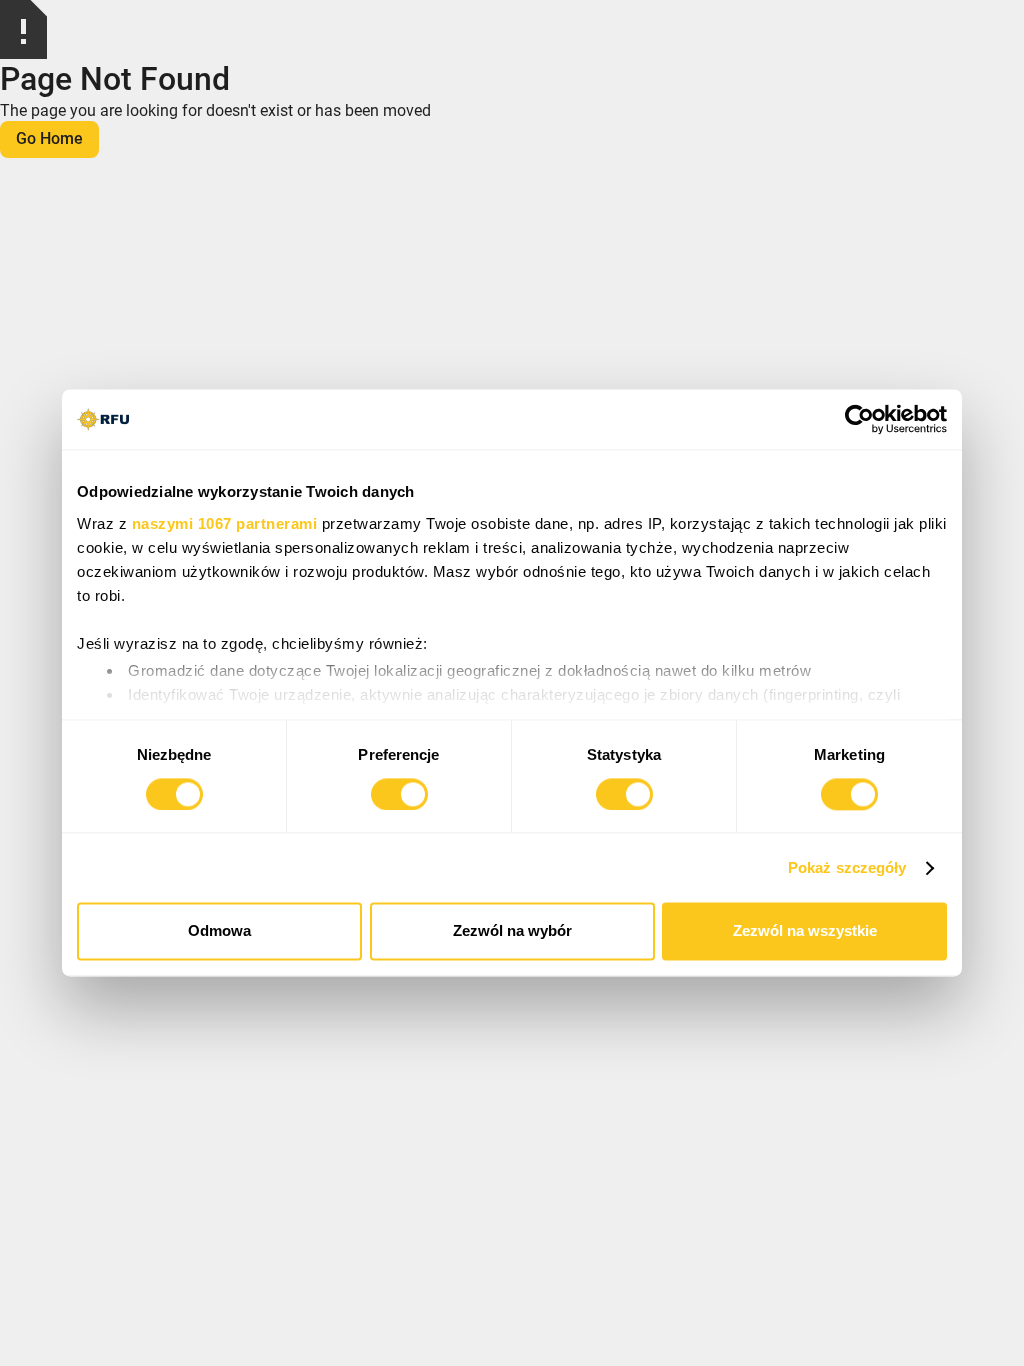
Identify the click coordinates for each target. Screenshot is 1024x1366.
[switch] (399, 794)
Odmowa (219, 931)
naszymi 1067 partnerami (225, 523)
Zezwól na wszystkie (805, 931)
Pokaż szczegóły (847, 867)
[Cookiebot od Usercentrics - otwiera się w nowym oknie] (859, 419)
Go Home (49, 138)
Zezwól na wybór (512, 931)
